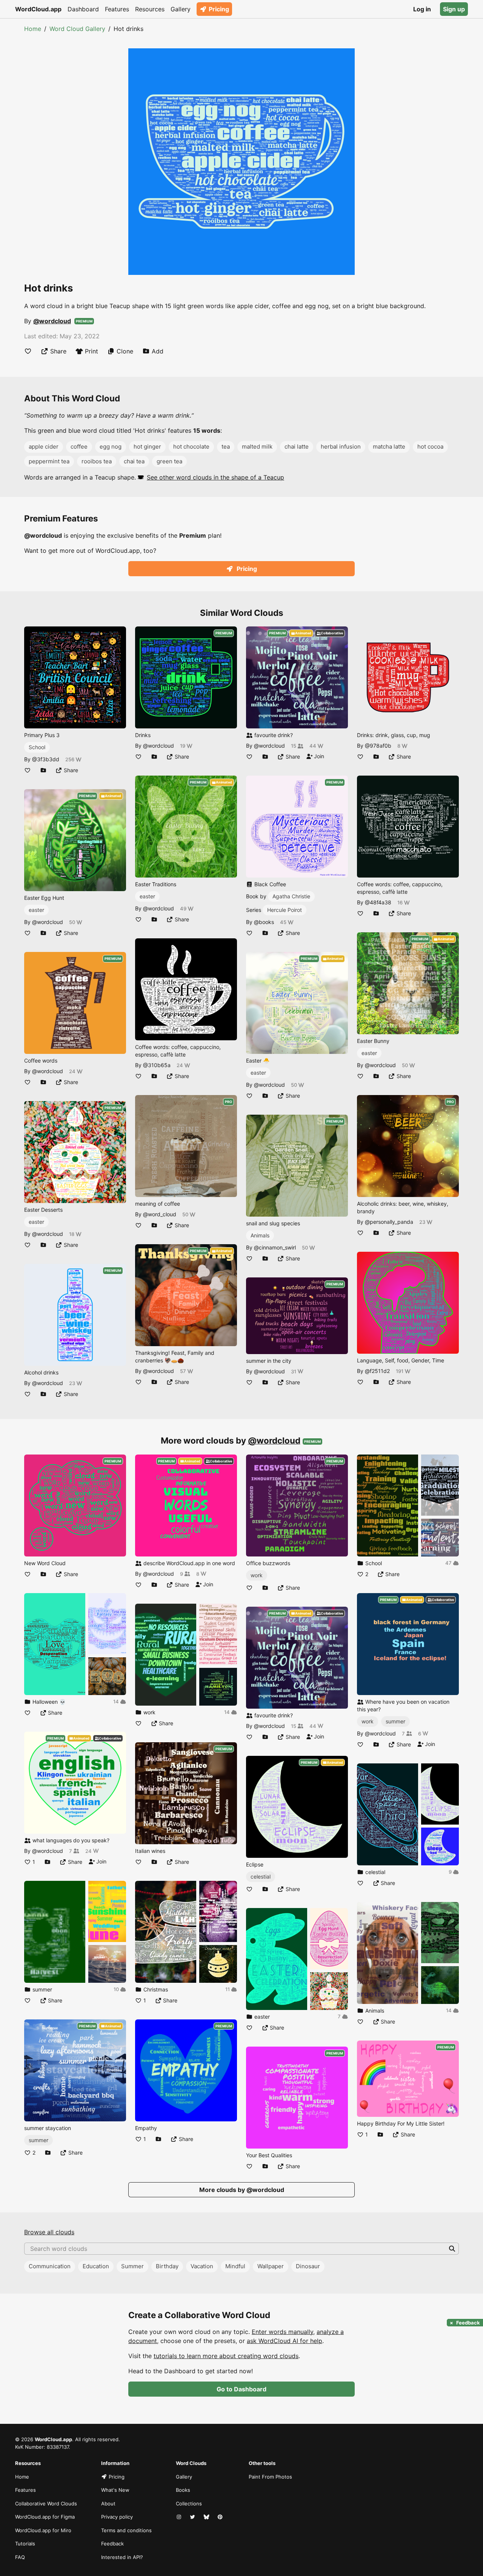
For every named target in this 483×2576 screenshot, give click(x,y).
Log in (422, 9)
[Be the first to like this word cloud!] (28, 351)
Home (33, 29)
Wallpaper (271, 2266)
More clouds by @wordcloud (242, 2190)
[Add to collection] (43, 770)
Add (158, 351)
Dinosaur (308, 2266)
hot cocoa (430, 447)
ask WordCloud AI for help (285, 2341)
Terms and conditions (126, 2530)
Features (117, 9)
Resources (150, 9)
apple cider (44, 447)
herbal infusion (341, 447)
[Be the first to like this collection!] (28, 1713)
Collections (189, 2504)
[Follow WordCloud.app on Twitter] (193, 2517)
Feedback (112, 2544)
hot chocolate (191, 447)
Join (318, 756)
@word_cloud (160, 1214)
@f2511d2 (377, 1371)
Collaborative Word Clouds (46, 2504)
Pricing (219, 9)
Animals (260, 1235)
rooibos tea (97, 461)
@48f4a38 (378, 902)
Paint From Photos (270, 2477)
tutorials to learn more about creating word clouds (226, 2356)
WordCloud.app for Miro (43, 2530)
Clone (125, 351)
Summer (132, 2266)
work (257, 1575)
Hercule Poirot (285, 910)
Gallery (181, 9)
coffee (79, 447)
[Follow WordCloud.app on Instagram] (180, 2517)
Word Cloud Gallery (77, 29)
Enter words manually (282, 2332)
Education (96, 2266)
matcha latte (389, 447)
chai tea (134, 461)
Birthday (167, 2266)
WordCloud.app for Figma (45, 2517)
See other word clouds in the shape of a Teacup (215, 477)
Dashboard (83, 9)
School (37, 747)
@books (264, 922)
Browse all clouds (49, 2232)
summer (38, 2140)
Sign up (454, 9)
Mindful (235, 2266)
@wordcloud (52, 321)
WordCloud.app (38, 9)
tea (226, 447)
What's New (115, 2490)
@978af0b (378, 746)
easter (36, 910)
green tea (169, 461)
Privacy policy (117, 2517)
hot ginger (147, 447)
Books (183, 2490)
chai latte (297, 447)
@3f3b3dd (46, 759)
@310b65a (157, 1065)
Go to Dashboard (241, 2389)
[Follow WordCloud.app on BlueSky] (207, 2517)
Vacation (202, 2266)
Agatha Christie (291, 896)
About (108, 2504)
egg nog (111, 447)
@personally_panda (389, 1222)
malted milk (257, 447)
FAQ (20, 2557)
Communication (50, 2266)
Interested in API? (122, 2557)
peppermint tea (49, 461)
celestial (261, 1876)
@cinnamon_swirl (275, 1247)
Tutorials (25, 2544)
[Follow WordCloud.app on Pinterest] (221, 2517)
